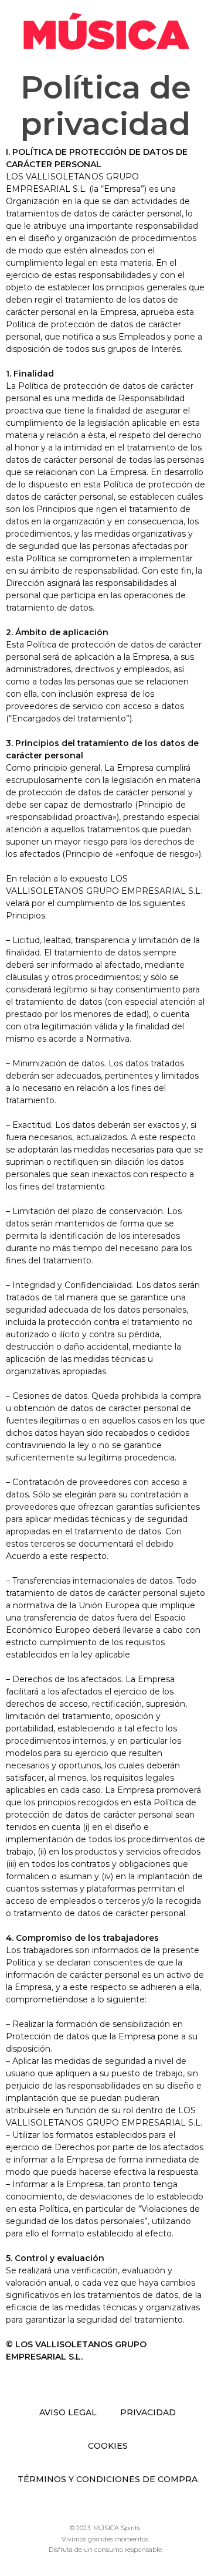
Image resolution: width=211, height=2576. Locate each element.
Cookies (108, 2446)
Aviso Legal (68, 2412)
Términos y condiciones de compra (108, 2479)
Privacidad (148, 2412)
